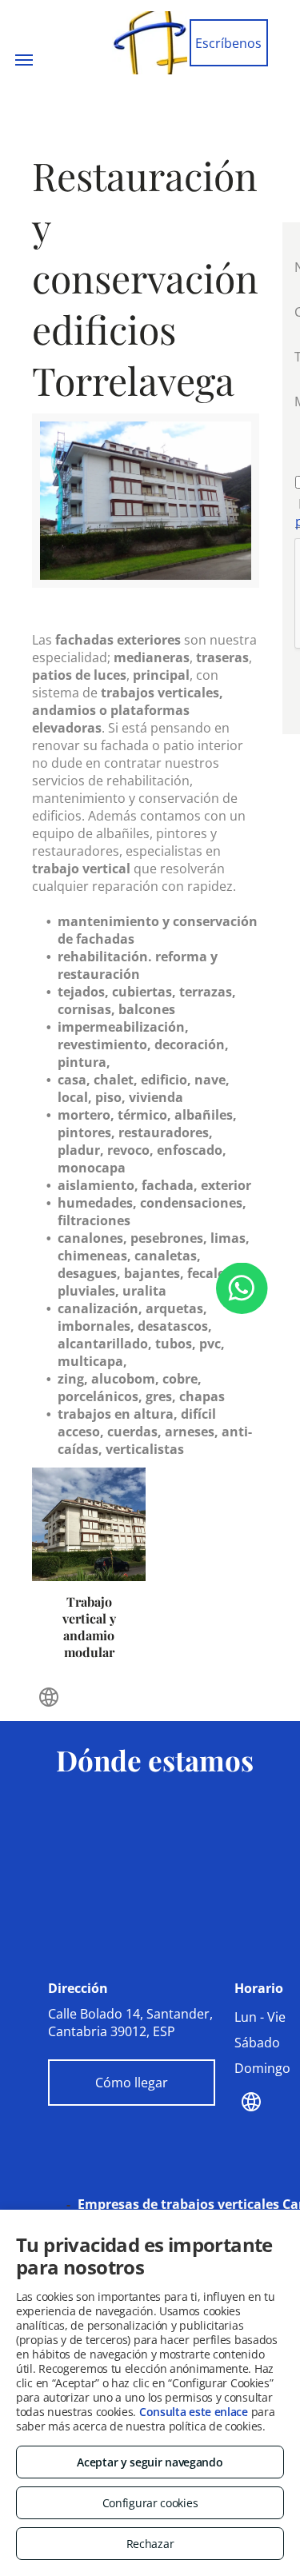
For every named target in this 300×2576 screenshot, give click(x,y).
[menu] (24, 60)
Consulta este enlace (194, 2412)
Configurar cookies (150, 2503)
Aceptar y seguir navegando (150, 2462)
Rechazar (150, 2544)
